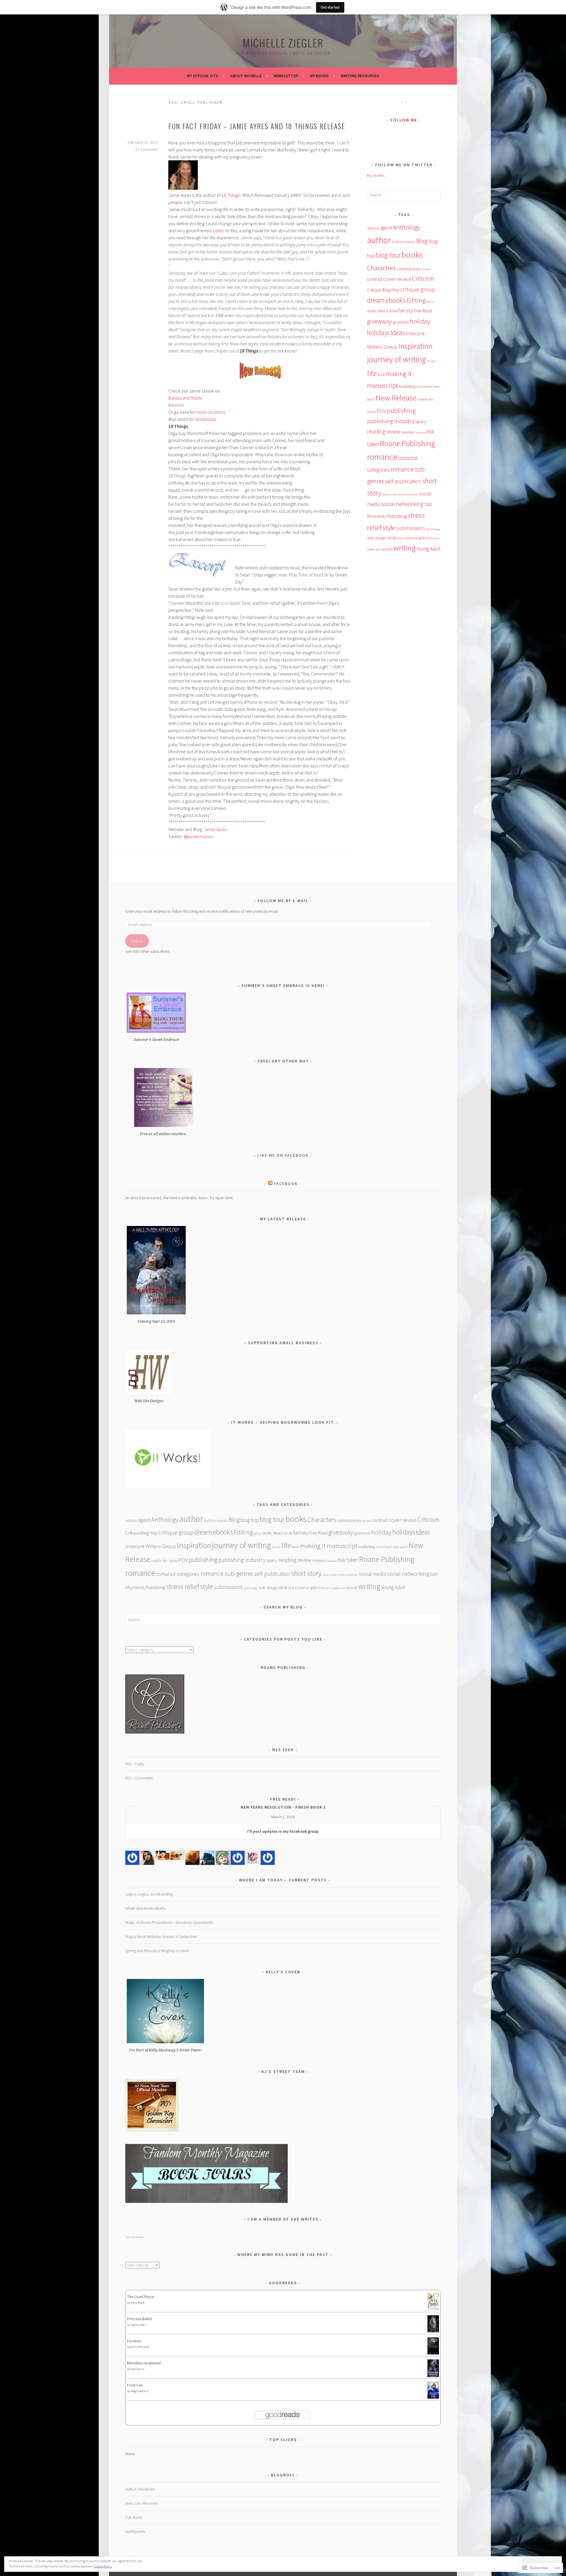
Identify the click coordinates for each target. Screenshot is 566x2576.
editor (430, 302)
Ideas (398, 333)
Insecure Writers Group (151, 1546)
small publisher (408, 494)
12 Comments (147, 150)
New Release (396, 398)
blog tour (388, 255)
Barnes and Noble (185, 398)
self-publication (403, 481)
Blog (422, 241)
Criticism (423, 279)
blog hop (250, 1520)
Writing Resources (360, 76)
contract (375, 279)
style (389, 528)
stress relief (183, 1587)
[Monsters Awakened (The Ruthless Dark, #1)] (433, 2376)
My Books (319, 76)
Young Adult (429, 549)
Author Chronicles (140, 2489)
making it (399, 374)
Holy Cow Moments (142, 2503)
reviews (407, 432)
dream (376, 300)
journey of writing (396, 359)
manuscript (382, 385)
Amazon (176, 405)
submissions (411, 528)
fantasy (405, 311)
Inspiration (415, 346)
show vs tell (389, 494)
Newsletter (286, 76)
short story (306, 1573)
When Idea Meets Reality (145, 1908)
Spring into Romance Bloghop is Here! (157, 1951)
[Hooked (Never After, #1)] (433, 2353)
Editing (416, 300)
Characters (381, 268)
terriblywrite (135, 2531)
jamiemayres (198, 836)
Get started (330, 7)
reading (376, 431)
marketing (407, 386)
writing (405, 548)
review (393, 432)
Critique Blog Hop (383, 290)
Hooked (134, 2341)
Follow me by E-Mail (283, 901)
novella (423, 399)
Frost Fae (135, 2385)
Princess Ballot (139, 2319)
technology (433, 529)
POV (381, 411)
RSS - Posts (135, 1764)
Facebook (286, 1184)
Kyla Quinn (138, 2369)
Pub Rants (134, 2517)
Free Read (423, 311)
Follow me (404, 120)
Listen (219, 230)
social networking (402, 504)
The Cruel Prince (141, 2297)
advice (373, 228)
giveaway (379, 321)
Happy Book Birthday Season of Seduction (161, 1936)
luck (381, 374)
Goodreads (205, 419)
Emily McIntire (140, 2347)
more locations (211, 412)
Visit (134, 2237)
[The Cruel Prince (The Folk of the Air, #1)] (433, 2309)
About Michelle (246, 76)
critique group (418, 289)
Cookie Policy (103, 2566)
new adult (400, 1547)
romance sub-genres (227, 1574)
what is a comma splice (408, 538)
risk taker (348, 1560)
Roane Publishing (407, 443)
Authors (398, 242)
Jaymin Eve (138, 2325)
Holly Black (138, 2303)
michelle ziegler (283, 43)
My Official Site (203, 76)
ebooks (396, 300)
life (372, 373)
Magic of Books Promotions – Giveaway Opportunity (169, 1922)
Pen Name (170, 1561)
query (421, 422)
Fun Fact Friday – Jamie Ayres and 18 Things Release (257, 126)
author (379, 240)
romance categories (178, 1574)
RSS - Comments (139, 1778)
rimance (420, 432)
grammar (401, 322)
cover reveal (397, 279)
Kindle (431, 361)
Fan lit (392, 311)
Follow (137, 941)
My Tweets (376, 175)
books (412, 255)
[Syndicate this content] (270, 1184)
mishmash (424, 387)
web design (377, 538)
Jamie (174, 195)
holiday (420, 321)
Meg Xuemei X (139, 2391)
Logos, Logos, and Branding (149, 1894)
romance (382, 457)
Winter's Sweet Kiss (333, 1588)
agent (386, 228)
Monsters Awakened (144, 2363)
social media (373, 1574)
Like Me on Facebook (283, 1155)
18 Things (230, 195)
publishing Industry (391, 421)
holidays (378, 333)
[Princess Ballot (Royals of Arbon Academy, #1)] (433, 2331)
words (387, 549)
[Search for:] (404, 195)
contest (426, 269)
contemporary (409, 269)
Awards (410, 242)
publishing (401, 410)
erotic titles (376, 311)
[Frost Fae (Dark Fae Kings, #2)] (433, 2397)
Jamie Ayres (215, 829)
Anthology (407, 227)
